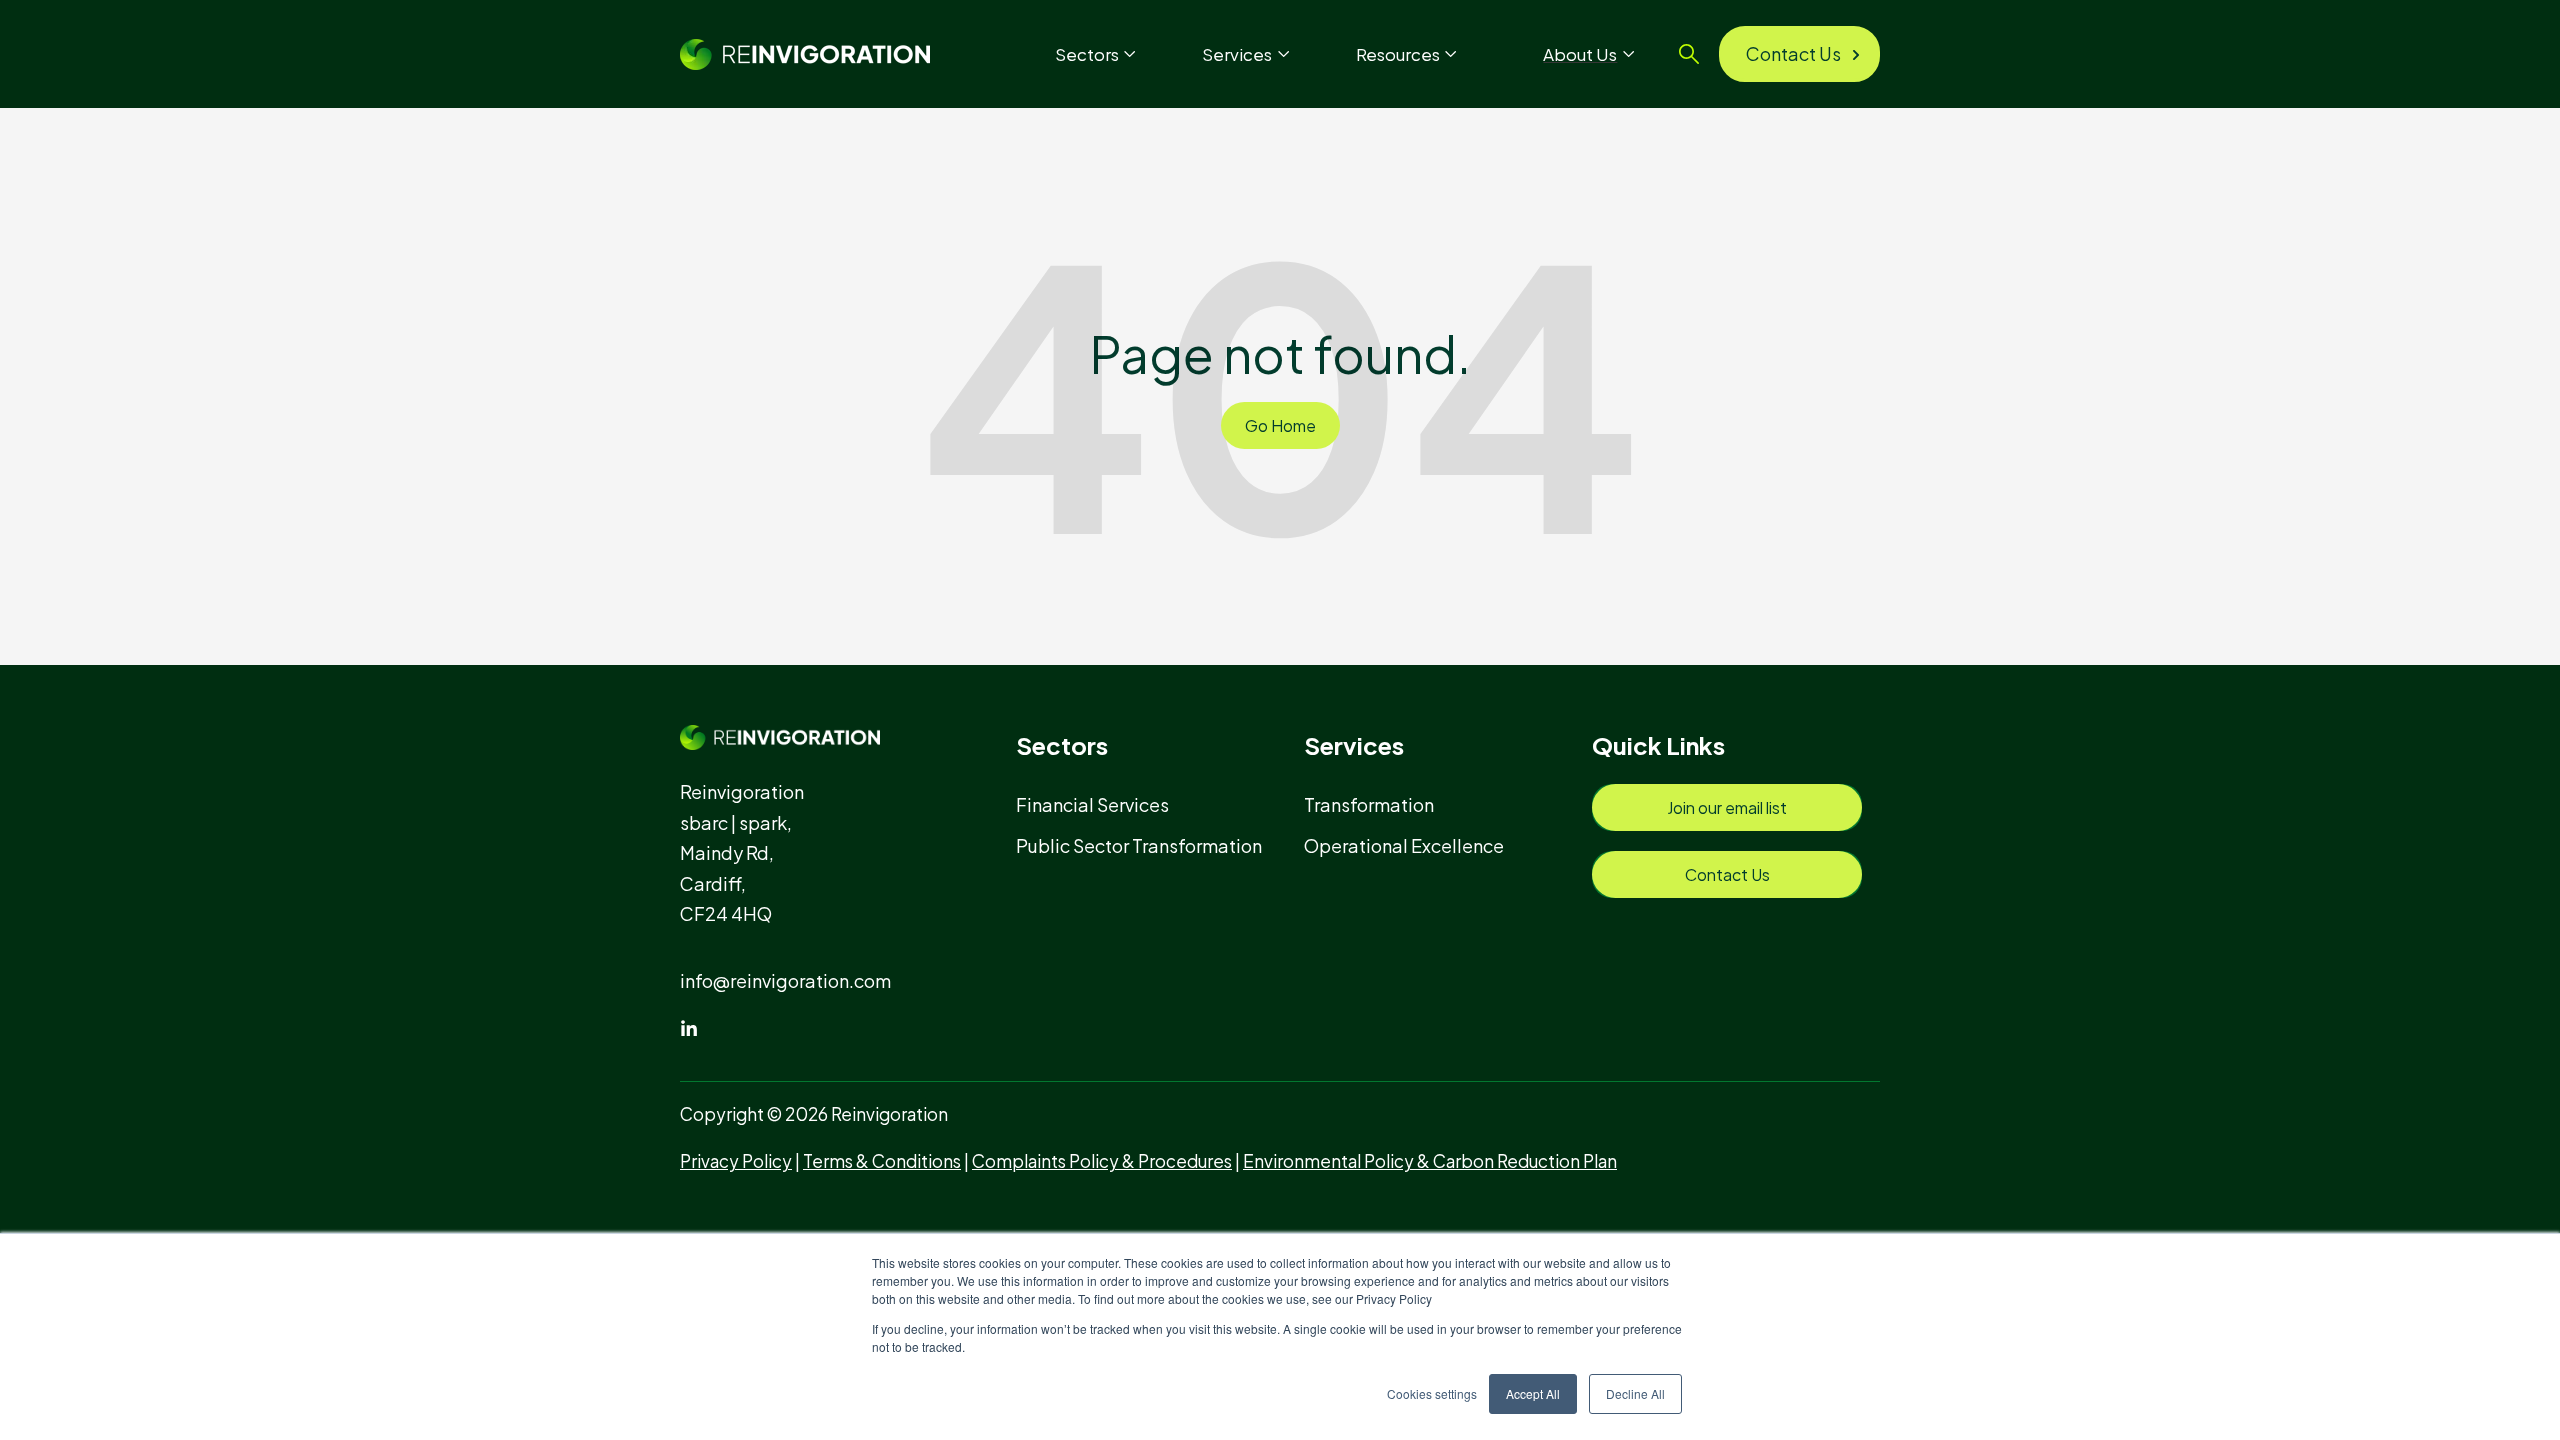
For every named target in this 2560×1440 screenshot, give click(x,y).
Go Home (1280, 425)
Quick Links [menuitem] (1658, 745)
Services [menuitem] (1354, 745)
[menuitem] (1101, 804)
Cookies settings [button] (1432, 1393)
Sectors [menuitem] (1062, 745)
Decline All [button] (1635, 1393)
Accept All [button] (1533, 1393)
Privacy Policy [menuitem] (736, 1161)
